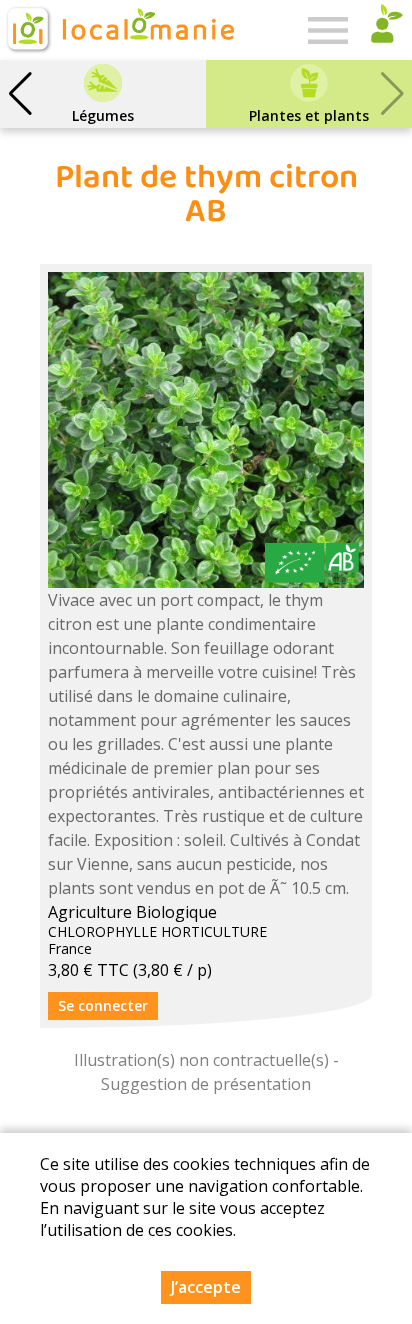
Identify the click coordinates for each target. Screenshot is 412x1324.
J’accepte (206, 1287)
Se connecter (103, 1005)
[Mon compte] (382, 30)
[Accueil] (119, 30)
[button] (20, 94)
